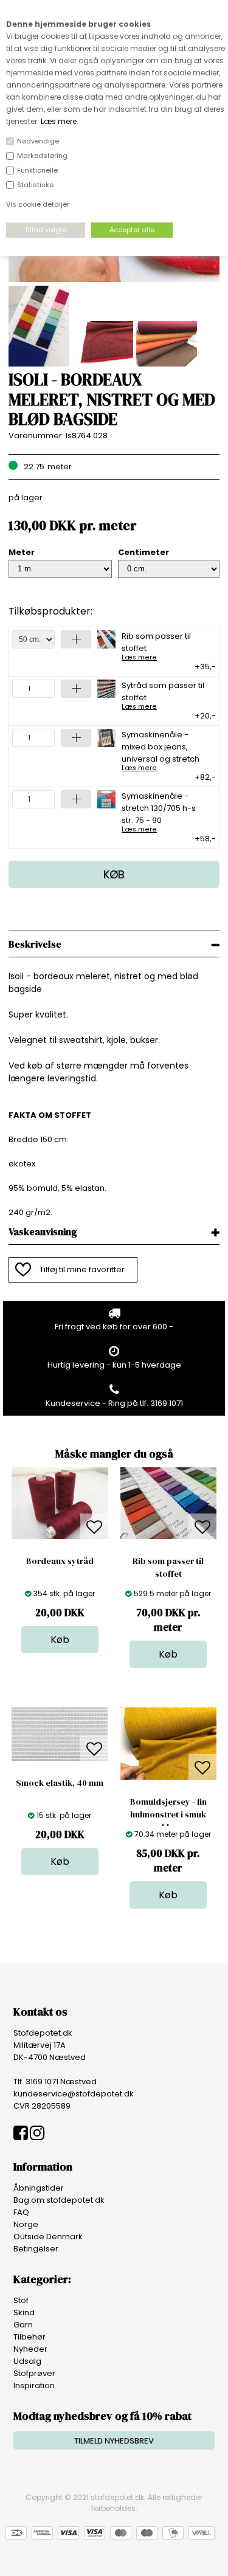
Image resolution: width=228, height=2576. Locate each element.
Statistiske (35, 185)
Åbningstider (39, 2188)
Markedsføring (42, 156)
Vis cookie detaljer (38, 204)
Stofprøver (34, 2373)
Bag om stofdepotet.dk (59, 2200)
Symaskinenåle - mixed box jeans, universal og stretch (161, 750)
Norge (26, 2224)
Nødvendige (38, 141)
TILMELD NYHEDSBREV (114, 2441)
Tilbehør (29, 2337)
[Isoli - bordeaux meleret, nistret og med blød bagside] (114, 279)
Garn (23, 2325)
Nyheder (30, 2349)
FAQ (21, 2212)
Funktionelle (37, 170)
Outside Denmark (48, 2237)
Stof (21, 2300)
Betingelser (36, 2249)
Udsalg (27, 2361)
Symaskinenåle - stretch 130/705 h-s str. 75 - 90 (159, 811)
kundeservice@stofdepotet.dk (74, 2094)
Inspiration (34, 2385)
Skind (24, 2313)
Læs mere (59, 121)
